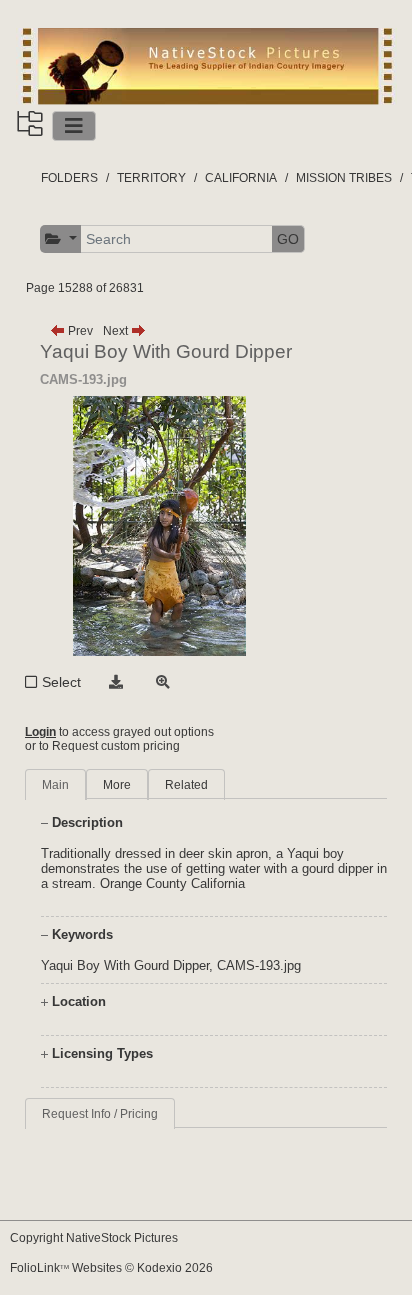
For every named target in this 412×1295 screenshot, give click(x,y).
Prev (79, 331)
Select (61, 682)
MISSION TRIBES (344, 178)
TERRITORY (151, 178)
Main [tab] (55, 785)
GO (288, 239)
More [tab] (117, 785)
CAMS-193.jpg (259, 965)
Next (117, 331)
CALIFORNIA (241, 178)
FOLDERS (69, 178)
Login (40, 732)
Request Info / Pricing (100, 1114)
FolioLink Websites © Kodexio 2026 (111, 1268)
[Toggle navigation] (74, 126)
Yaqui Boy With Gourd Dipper (125, 965)
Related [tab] (186, 785)
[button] (61, 239)
